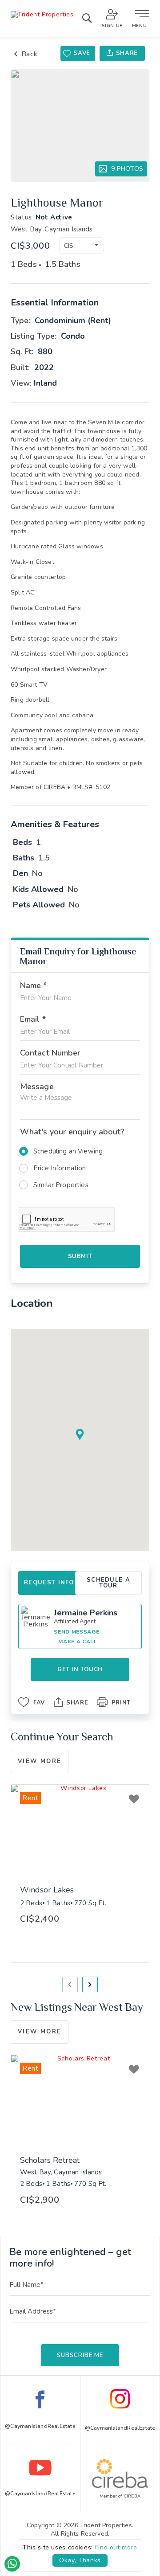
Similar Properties (61, 1185)
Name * (34, 985)
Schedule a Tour (108, 1583)
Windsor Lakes (47, 1890)
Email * (33, 1019)
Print (121, 1703)
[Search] (86, 20)
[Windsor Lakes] (80, 1831)
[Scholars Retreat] (80, 2101)
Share (127, 53)
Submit (80, 1256)
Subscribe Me (80, 2355)
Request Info (49, 1583)
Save (82, 53)
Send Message (76, 1632)
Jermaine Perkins (86, 1613)
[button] (81, 245)
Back (29, 54)
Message (37, 1087)
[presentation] (70, 1984)
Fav (39, 1703)
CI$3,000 (30, 246)
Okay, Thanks (80, 2560)
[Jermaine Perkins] (36, 1621)
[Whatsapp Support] (12, 2564)
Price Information (60, 1168)
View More (40, 1761)
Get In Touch (80, 1669)
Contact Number (50, 1053)
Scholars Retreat (50, 2161)
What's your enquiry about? (72, 1132)
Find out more (116, 2547)
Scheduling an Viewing (68, 1151)
